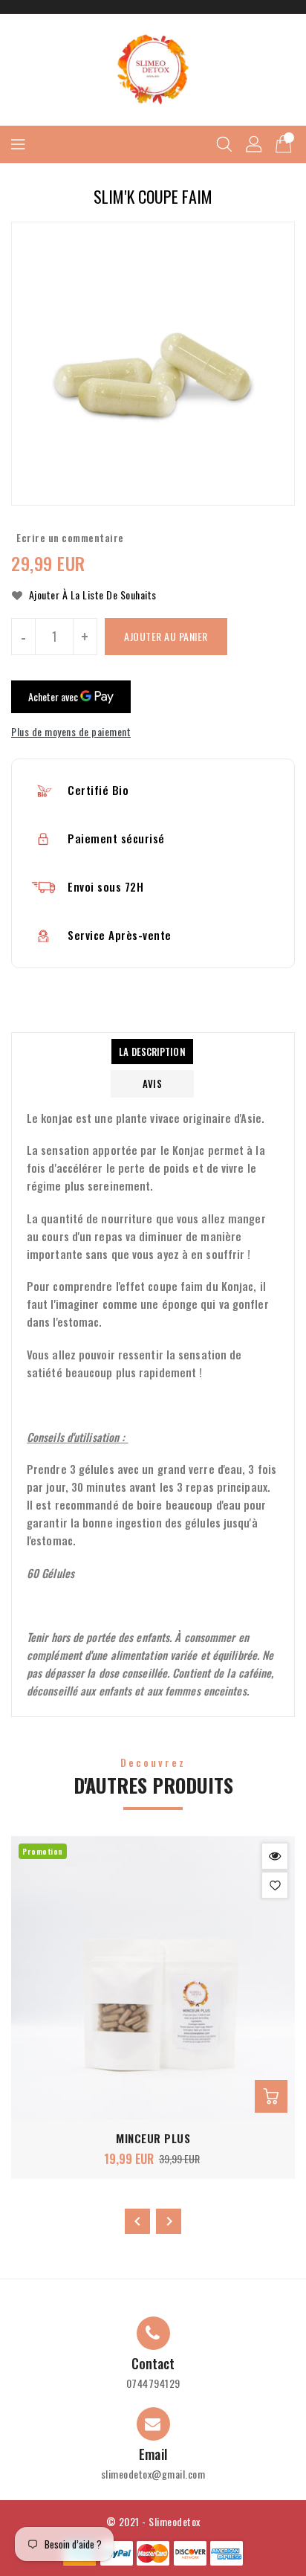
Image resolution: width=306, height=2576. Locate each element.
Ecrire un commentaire (70, 537)
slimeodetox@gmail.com (153, 2474)
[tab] (152, 1052)
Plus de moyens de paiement (71, 731)
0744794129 (153, 2383)
